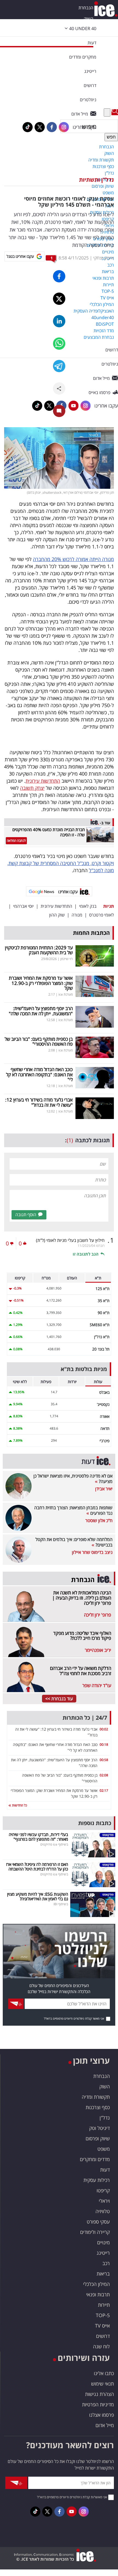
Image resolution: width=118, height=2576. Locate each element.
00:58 (104, 1760)
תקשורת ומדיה (96, 2097)
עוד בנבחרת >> (59, 1699)
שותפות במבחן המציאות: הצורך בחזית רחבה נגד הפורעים (73, 1510)
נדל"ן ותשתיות (96, 180)
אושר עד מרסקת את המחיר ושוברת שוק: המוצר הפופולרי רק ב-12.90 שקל (41, 983)
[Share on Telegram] (59, 366)
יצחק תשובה (32, 788)
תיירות (104, 2305)
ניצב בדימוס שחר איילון (92, 1552)
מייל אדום (105, 2425)
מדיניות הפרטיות (98, 2404)
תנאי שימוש (102, 2384)
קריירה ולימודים (95, 2232)
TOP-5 (103, 2315)
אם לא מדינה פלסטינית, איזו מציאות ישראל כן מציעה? (73, 1479)
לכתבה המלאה (16, 841)
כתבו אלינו (104, 2373)
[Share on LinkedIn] (59, 321)
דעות (92, 43)
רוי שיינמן (67, 959)
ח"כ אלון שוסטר (99, 1520)
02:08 (104, 1775)
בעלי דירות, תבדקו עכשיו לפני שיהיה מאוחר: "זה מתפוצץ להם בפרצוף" (38, 1837)
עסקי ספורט (98, 2222)
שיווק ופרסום (98, 2138)
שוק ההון (57, 915)
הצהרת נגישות (99, 2394)
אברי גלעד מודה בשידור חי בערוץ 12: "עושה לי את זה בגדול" (39, 1102)
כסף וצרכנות (98, 2107)
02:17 (104, 1790)
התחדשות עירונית (43, 781)
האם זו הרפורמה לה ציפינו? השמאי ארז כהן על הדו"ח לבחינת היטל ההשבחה (37, 1867)
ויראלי (104, 2201)
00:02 (104, 1729)
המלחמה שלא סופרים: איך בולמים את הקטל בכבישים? (74, 1542)
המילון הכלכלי (96, 2284)
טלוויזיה (103, 2211)
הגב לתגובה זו (86, 1254)
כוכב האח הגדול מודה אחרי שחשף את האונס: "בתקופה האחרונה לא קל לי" (39, 1074)
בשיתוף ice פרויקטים (54, 1844)
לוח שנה (101, 2346)
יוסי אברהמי (23, 906)
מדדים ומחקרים (95, 2159)
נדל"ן (105, 2118)
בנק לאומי (88, 906)
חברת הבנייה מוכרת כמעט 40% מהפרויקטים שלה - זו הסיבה (49, 832)
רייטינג (103, 2253)
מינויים (103, 2242)
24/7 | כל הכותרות (85, 1718)
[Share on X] (59, 299)
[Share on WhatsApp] (59, 344)
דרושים (103, 2336)
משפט (104, 2149)
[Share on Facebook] (59, 276)
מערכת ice (66, 994)
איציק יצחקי (104, 258)
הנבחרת (86, 8)
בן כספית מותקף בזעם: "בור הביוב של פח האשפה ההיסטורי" (39, 1042)
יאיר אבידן (104, 1489)
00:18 (104, 1744)
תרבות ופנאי (98, 2294)
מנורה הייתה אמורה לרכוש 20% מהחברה (73, 559)
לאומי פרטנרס (102, 915)
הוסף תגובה (26, 1215)
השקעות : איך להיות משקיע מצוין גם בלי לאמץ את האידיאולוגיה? (38, 1896)
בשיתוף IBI (61, 1904)
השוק (88, 19)
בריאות (103, 2274)
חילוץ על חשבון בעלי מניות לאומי (70, 1240)
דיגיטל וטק (99, 2128)
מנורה (77, 915)
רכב (106, 2263)
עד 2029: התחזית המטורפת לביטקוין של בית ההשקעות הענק (39, 950)
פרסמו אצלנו (102, 2415)
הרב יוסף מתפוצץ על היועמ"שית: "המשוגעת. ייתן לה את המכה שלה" (41, 1011)
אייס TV (102, 2326)
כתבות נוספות (95, 1823)
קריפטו (103, 2190)
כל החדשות (19, 1805)
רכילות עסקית (97, 2180)
